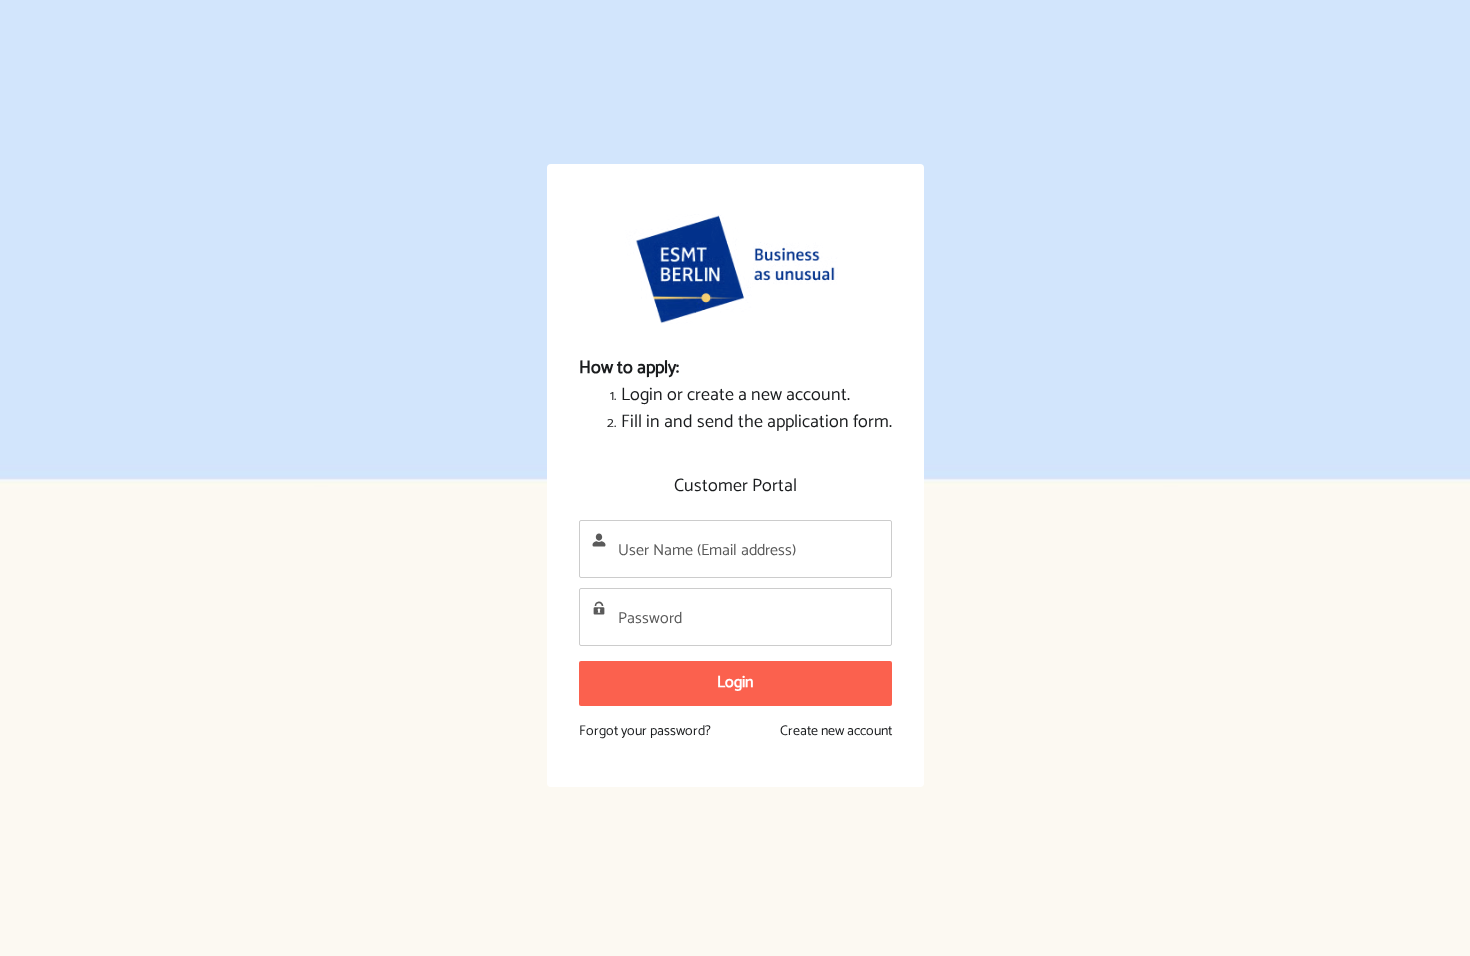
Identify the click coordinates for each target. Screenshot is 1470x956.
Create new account (836, 731)
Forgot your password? (645, 731)
